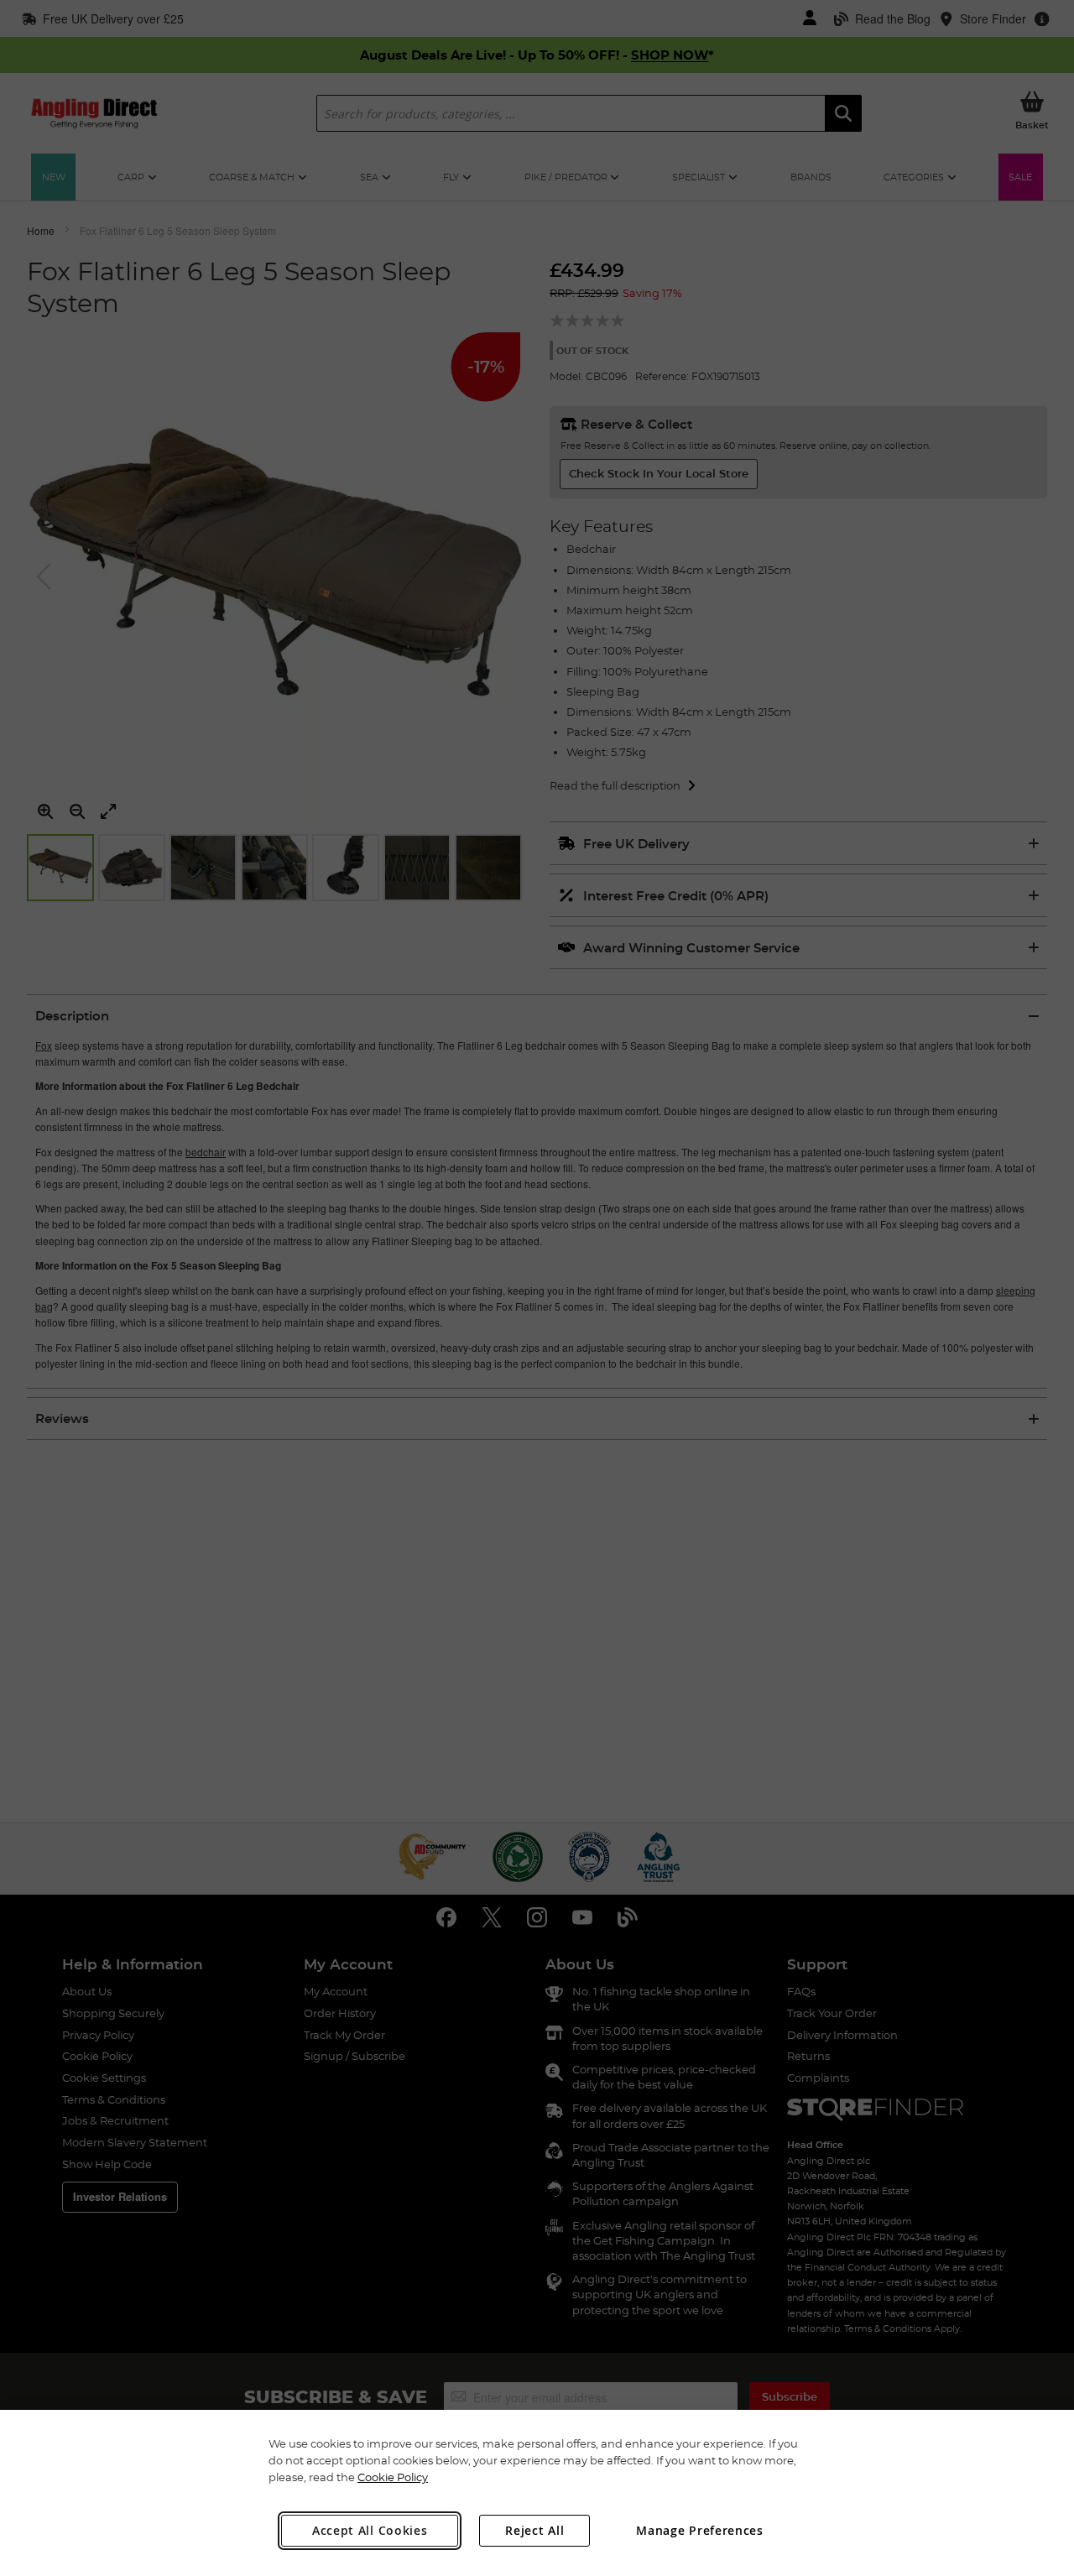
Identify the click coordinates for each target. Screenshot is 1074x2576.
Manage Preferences (700, 2530)
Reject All (534, 2530)
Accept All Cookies (370, 2530)
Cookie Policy (393, 2477)
